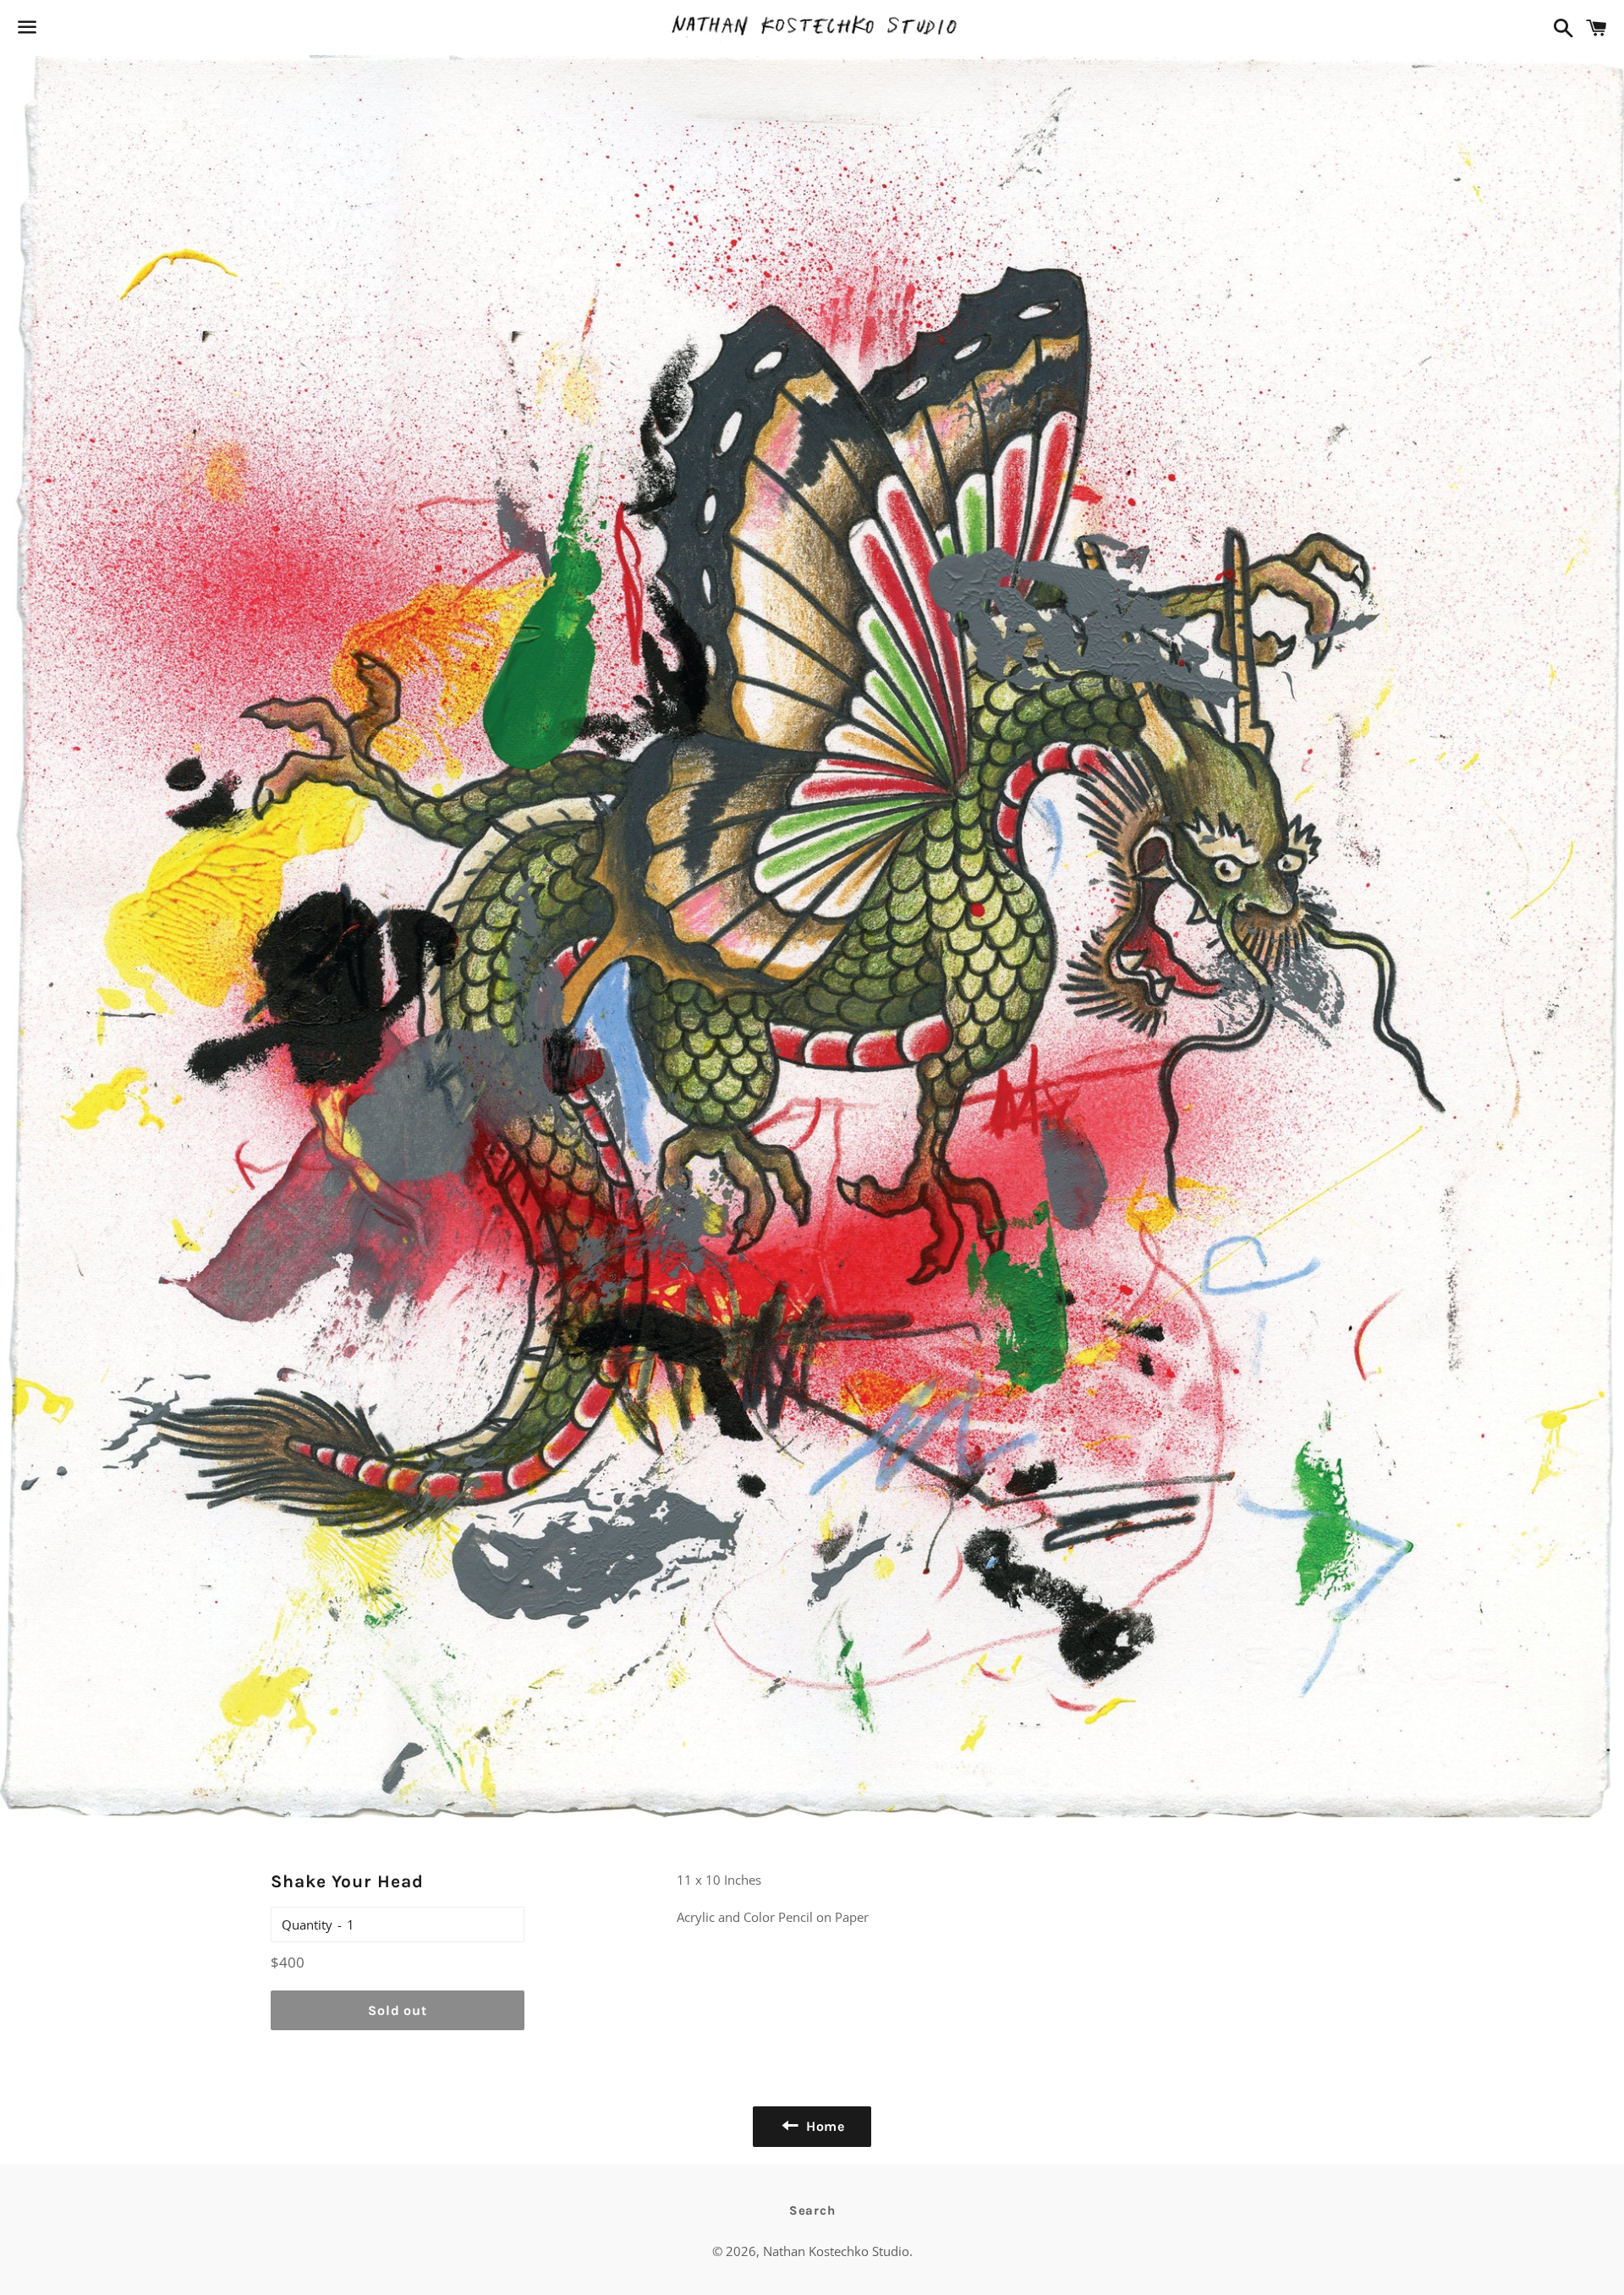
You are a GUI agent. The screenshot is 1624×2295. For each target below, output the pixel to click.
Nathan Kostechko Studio (836, 2251)
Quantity (307, 1924)
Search (812, 2210)
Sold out (397, 2010)
